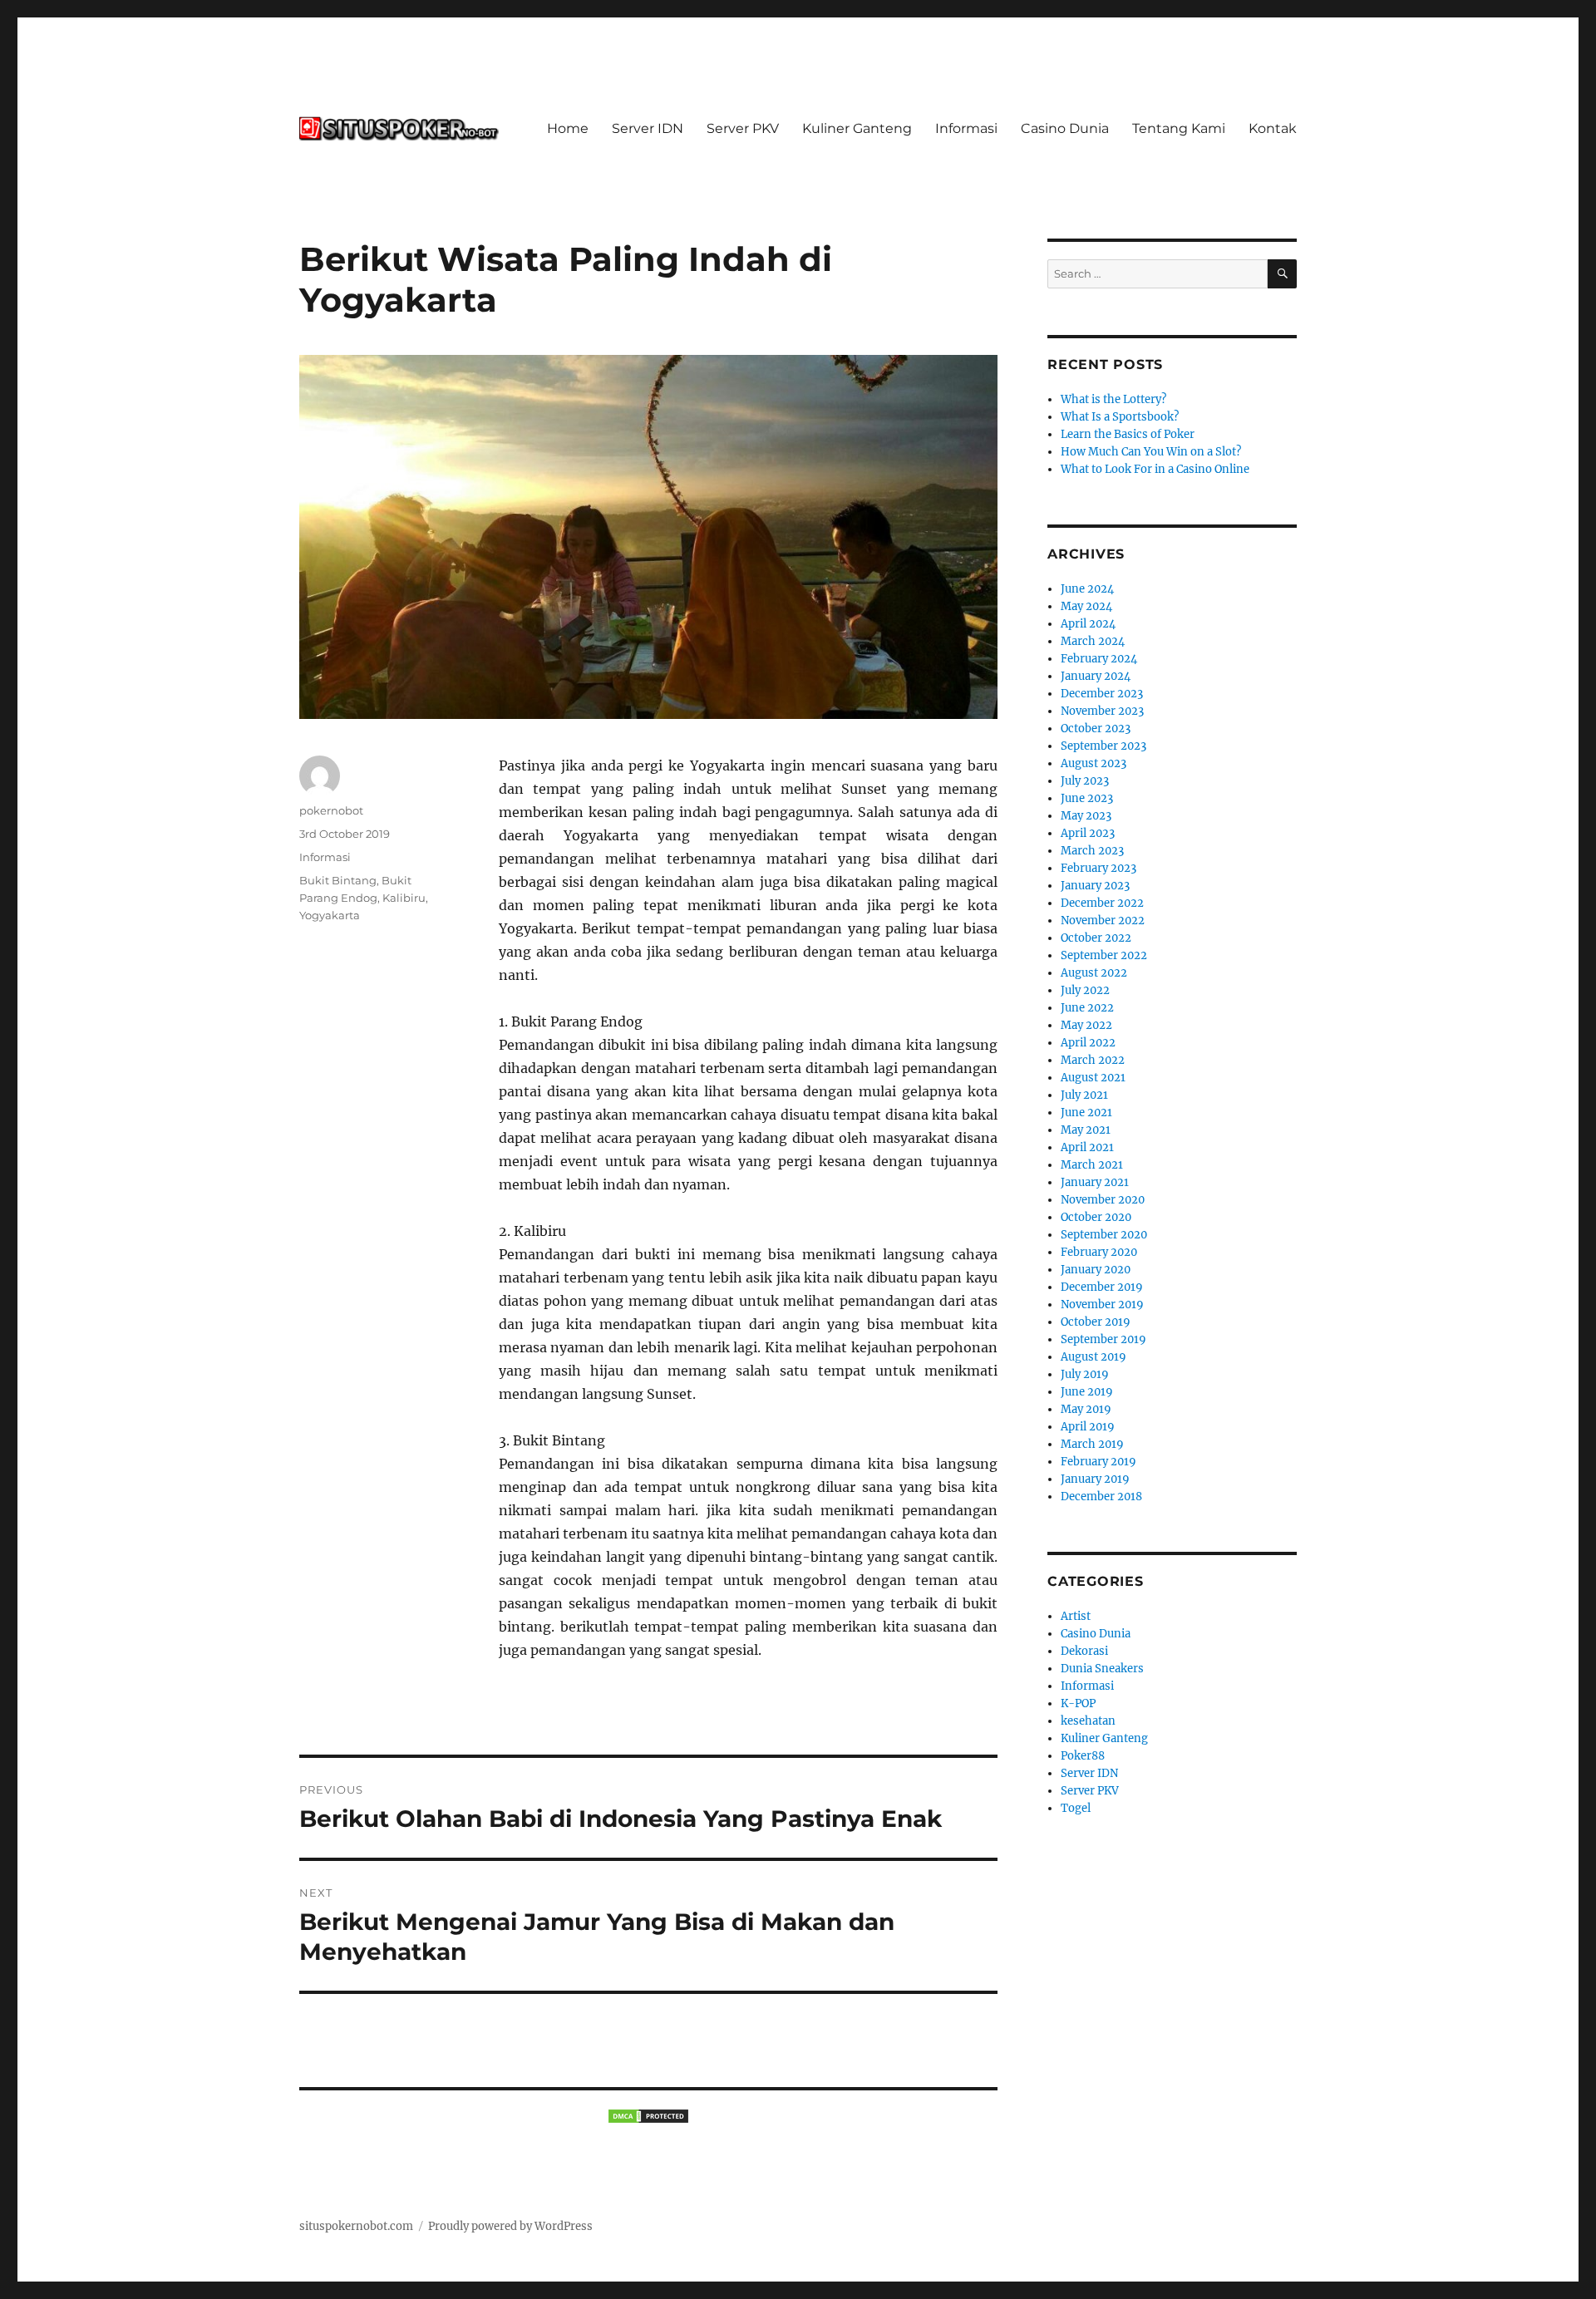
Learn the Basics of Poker (1128, 434)
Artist (1076, 1616)
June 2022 (1087, 1008)
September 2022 (1104, 955)
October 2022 (1096, 938)
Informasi (966, 128)
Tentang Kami (1179, 128)
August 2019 (1094, 1357)
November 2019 (1102, 1305)
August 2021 (1093, 1078)
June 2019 (1087, 1392)
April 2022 (1088, 1043)
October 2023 (1096, 729)
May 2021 (1086, 1130)
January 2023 (1095, 886)
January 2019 (1095, 1479)
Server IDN (648, 128)
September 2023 (1103, 746)
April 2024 (1088, 624)
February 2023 (1098, 868)
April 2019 (1088, 1427)
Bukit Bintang (338, 880)
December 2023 (1102, 694)
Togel (1076, 1808)
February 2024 (1099, 659)
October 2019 (1096, 1322)
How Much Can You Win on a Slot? (1151, 452)
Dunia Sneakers (1102, 1669)
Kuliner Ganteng (857, 128)
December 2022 (1102, 903)
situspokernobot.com (356, 2226)
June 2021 (1086, 1113)
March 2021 (1092, 1165)
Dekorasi (1084, 1651)
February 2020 (1099, 1252)
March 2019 (1092, 1444)
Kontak (1273, 128)
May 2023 (1086, 816)
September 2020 (1104, 1235)
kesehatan (1088, 1721)
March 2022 (1093, 1060)
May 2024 (1086, 606)
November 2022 (1103, 921)
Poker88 (1083, 1756)
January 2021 (1095, 1182)
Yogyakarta (330, 915)
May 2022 (1086, 1025)
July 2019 (1085, 1374)
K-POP (1078, 1703)
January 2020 (1096, 1270)
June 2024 (1087, 589)
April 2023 (1088, 833)
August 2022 (1094, 973)
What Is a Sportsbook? (1120, 417)
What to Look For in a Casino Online (1155, 469)
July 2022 (1085, 990)
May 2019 (1086, 1409)
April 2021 (1087, 1147)
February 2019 (1098, 1462)
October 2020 (1096, 1217)
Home (568, 128)
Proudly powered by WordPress (510, 2226)
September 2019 (1103, 1339)
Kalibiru (404, 898)
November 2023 (1102, 711)
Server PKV (743, 128)
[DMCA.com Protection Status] (648, 2116)
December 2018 (1101, 1497)
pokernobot (331, 810)
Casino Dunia (1065, 128)
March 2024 (1093, 641)
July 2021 (1084, 1095)
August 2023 (1094, 763)
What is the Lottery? (1113, 399)
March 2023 (1092, 851)
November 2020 (1103, 1200)
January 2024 (1096, 676)
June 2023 (1087, 798)
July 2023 (1085, 781)
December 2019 (1102, 1287)
